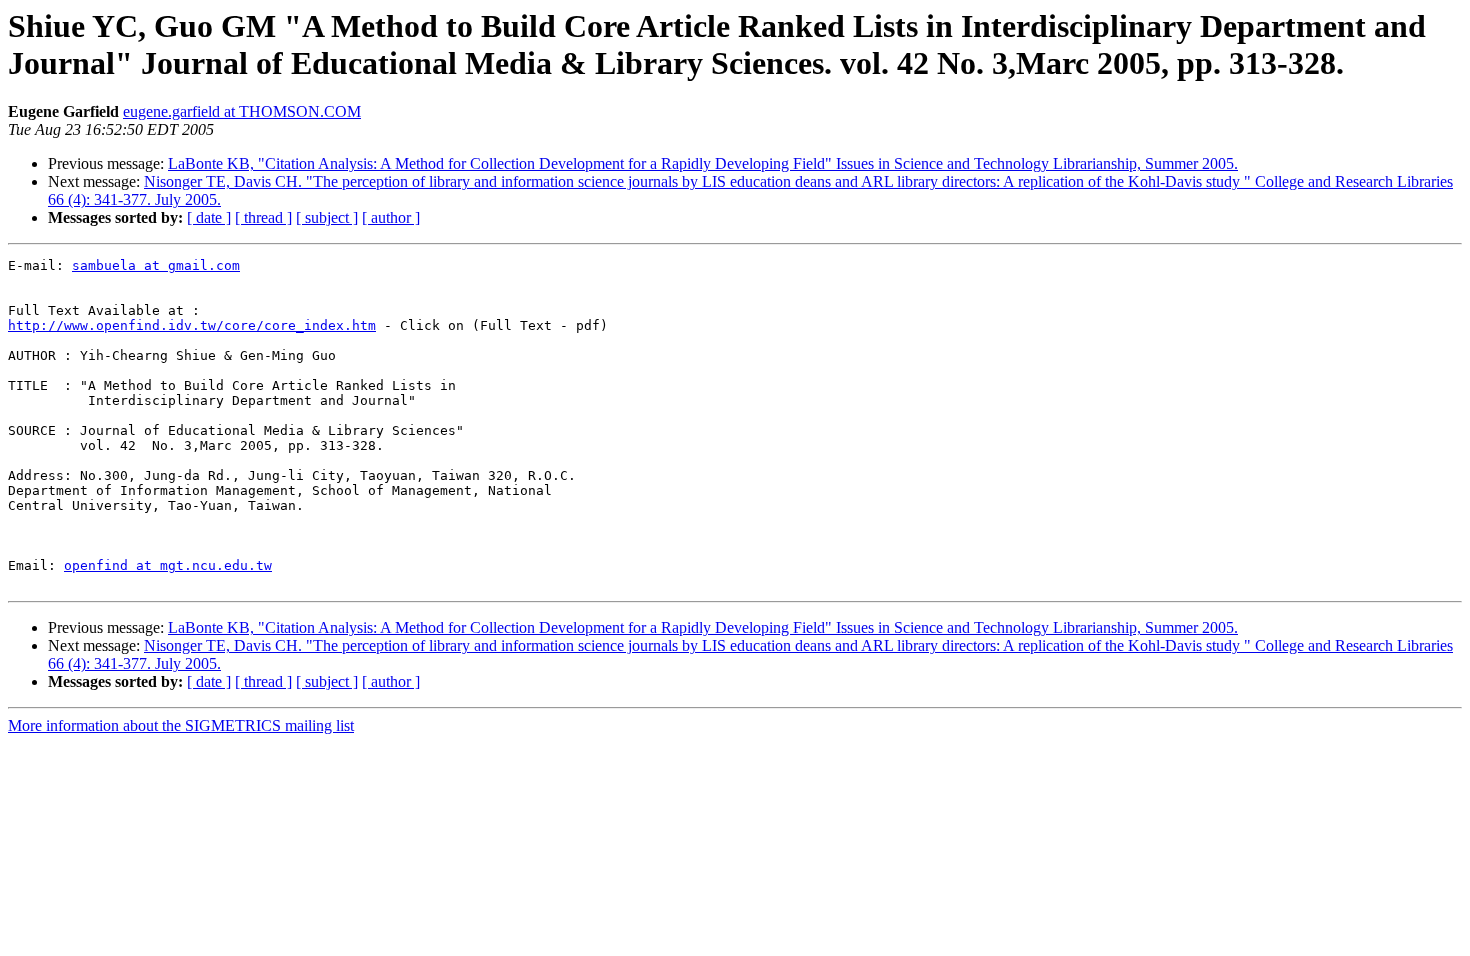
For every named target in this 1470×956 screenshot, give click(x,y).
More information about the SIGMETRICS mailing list (181, 725)
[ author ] (391, 217)
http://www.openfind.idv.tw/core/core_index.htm (192, 325)
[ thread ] (263, 217)
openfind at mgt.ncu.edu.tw (168, 565)
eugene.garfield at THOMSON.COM (242, 111)
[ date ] (209, 217)
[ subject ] (327, 217)
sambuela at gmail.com (156, 265)
